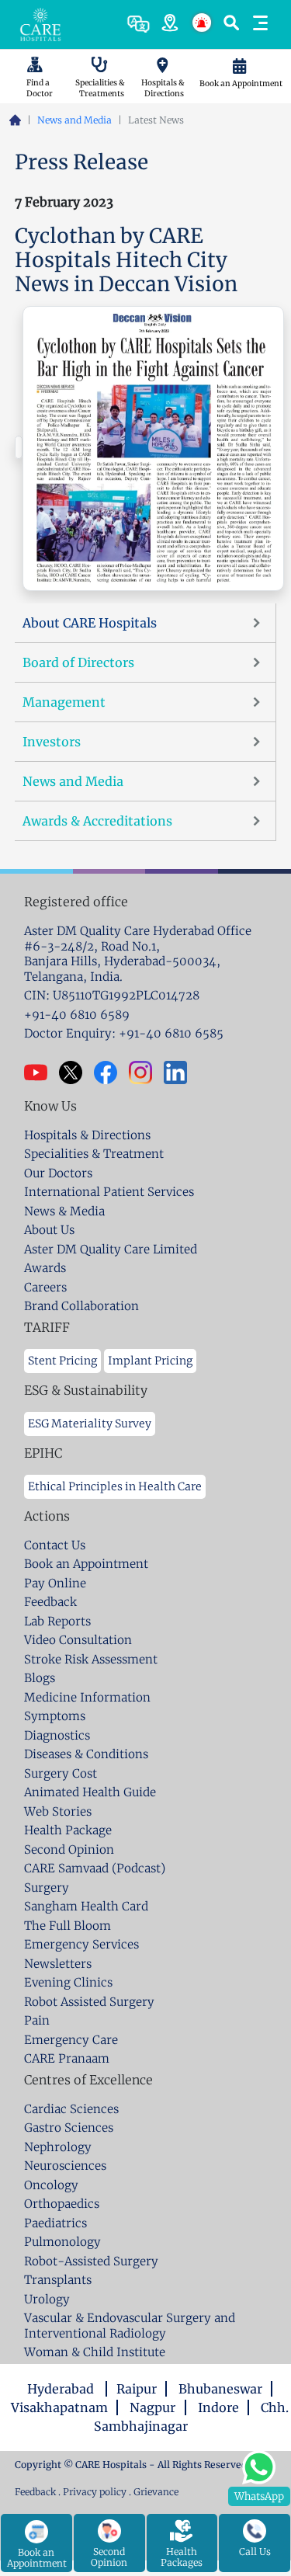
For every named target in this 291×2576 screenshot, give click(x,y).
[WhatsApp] (259, 2465)
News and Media (74, 120)
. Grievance (154, 2492)
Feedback (36, 2492)
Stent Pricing (62, 1361)
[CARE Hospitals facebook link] (111, 1072)
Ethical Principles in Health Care (115, 1486)
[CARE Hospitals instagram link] (146, 1072)
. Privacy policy (92, 2492)
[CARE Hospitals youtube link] (42, 1072)
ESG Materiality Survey (90, 1424)
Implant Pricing (150, 1361)
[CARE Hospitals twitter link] (76, 1072)
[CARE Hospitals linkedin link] (181, 1072)
